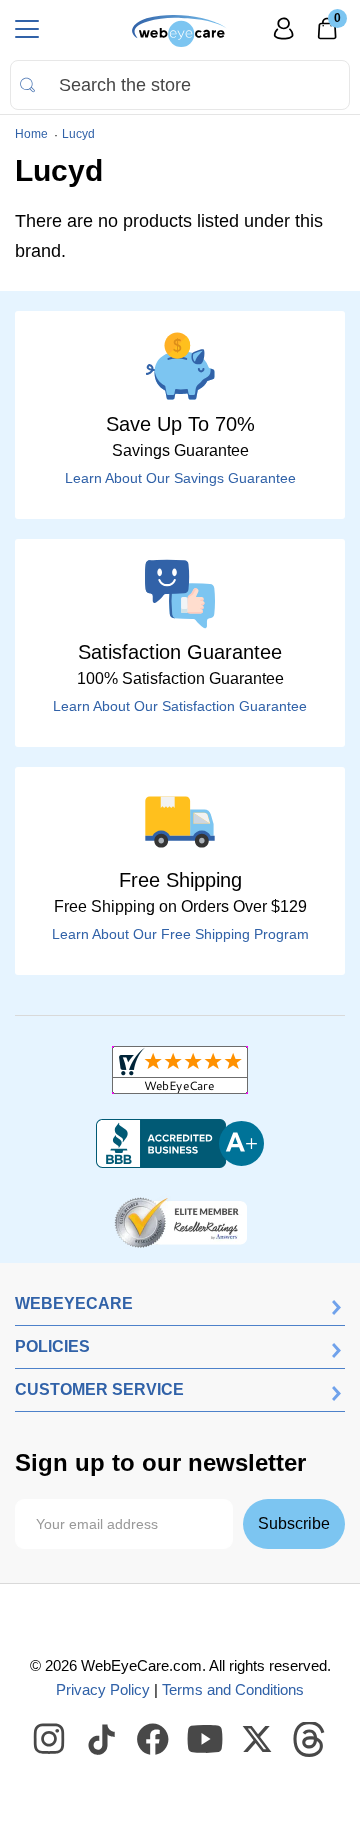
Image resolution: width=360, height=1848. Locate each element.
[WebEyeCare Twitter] (258, 1740)
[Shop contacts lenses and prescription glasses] (179, 31)
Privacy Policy (103, 1689)
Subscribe (294, 1523)
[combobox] (180, 85)
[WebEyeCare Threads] (310, 1740)
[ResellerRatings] (180, 1221)
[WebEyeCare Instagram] (50, 1740)
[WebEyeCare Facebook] (154, 1740)
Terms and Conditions (233, 1689)
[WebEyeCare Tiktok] (102, 1740)
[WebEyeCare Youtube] (206, 1740)
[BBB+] (180, 1144)
